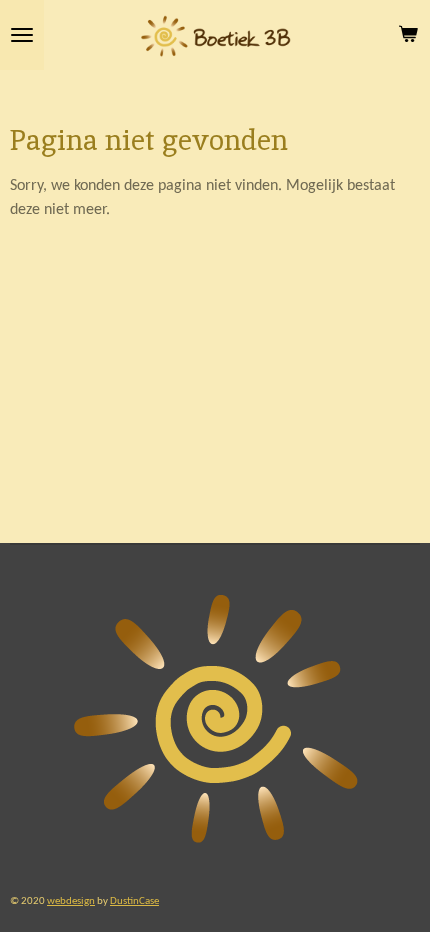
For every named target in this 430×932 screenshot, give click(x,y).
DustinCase (134, 901)
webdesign (71, 901)
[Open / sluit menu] (22, 35)
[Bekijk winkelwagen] (408, 35)
